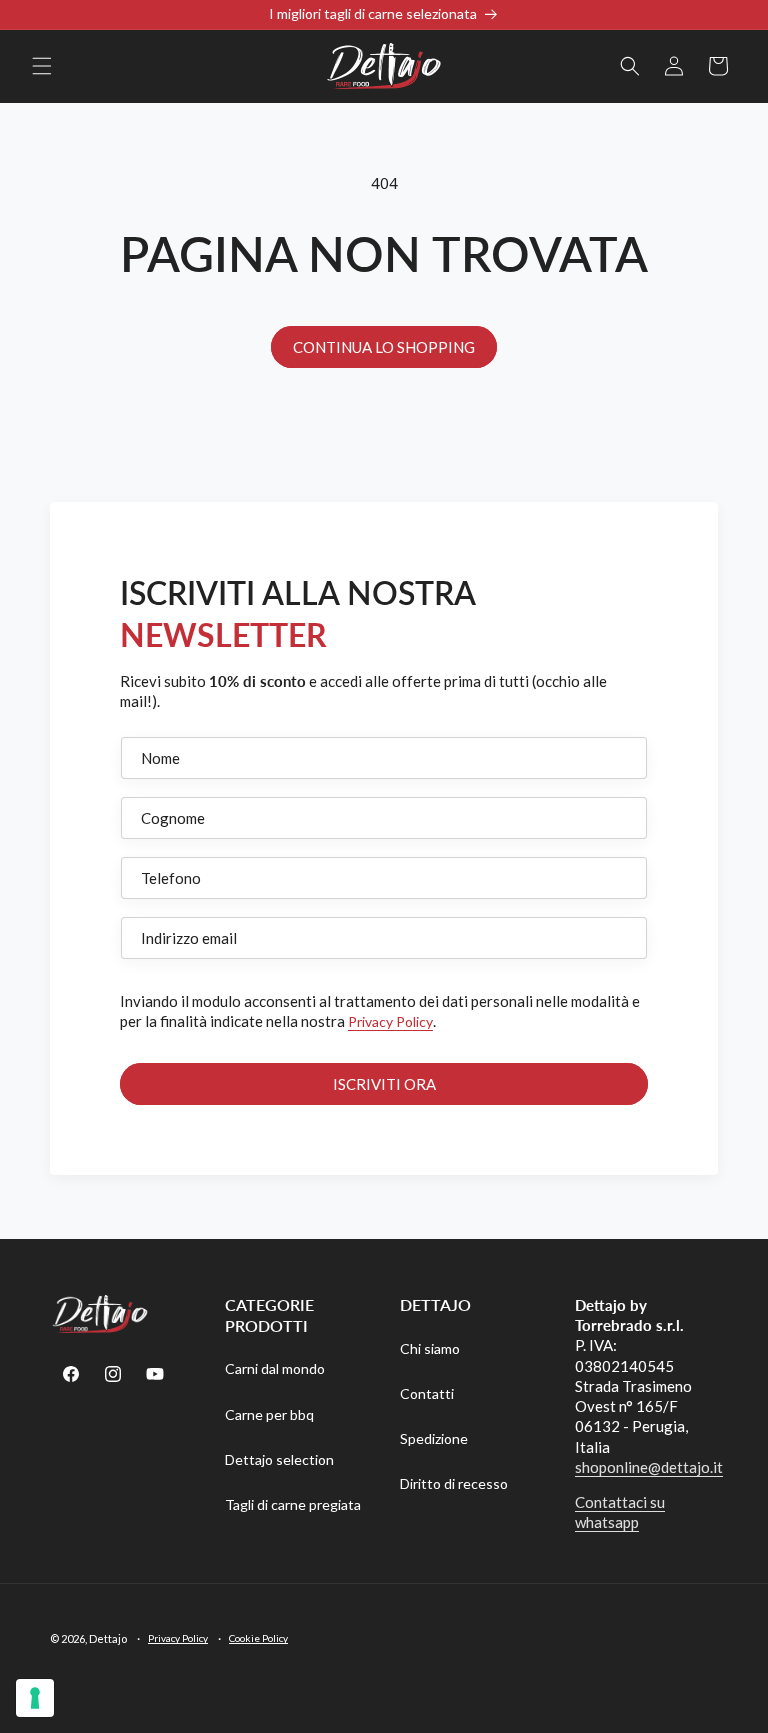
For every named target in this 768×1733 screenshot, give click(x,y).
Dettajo (108, 1638)
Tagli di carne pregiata (293, 1504)
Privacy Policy (390, 1021)
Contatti (427, 1393)
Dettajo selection (279, 1459)
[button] (42, 66)
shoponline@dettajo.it (649, 1467)
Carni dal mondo (275, 1368)
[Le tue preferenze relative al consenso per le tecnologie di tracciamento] (35, 1698)
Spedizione (434, 1438)
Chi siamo (430, 1348)
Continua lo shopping (384, 347)
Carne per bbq (269, 1414)
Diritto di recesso (454, 1483)
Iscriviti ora (384, 1084)
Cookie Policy (258, 1638)
